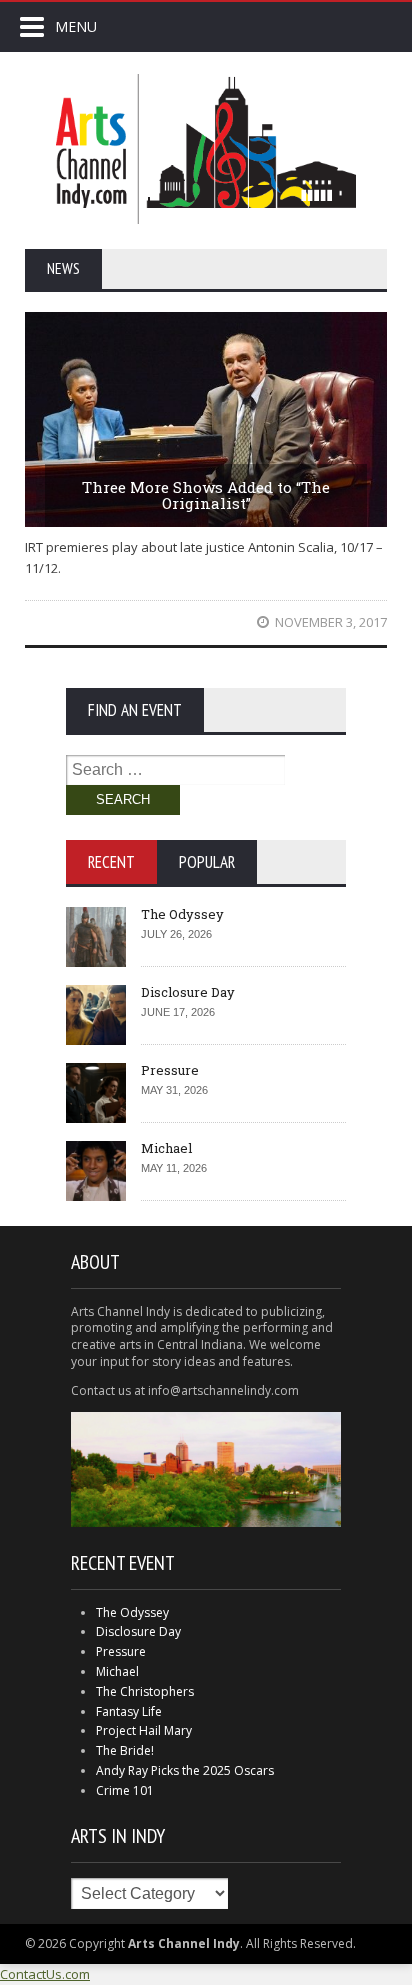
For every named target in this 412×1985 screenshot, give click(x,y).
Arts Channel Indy (206, 149)
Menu (76, 26)
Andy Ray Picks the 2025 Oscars (185, 1770)
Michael (166, 1148)
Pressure (170, 1070)
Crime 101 (125, 1790)
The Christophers (145, 1691)
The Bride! (125, 1750)
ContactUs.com (45, 1974)
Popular (207, 862)
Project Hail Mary (144, 1730)
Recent (111, 862)
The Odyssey (182, 914)
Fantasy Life (129, 1711)
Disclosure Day (188, 992)
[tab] (111, 862)
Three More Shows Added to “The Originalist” (206, 495)
